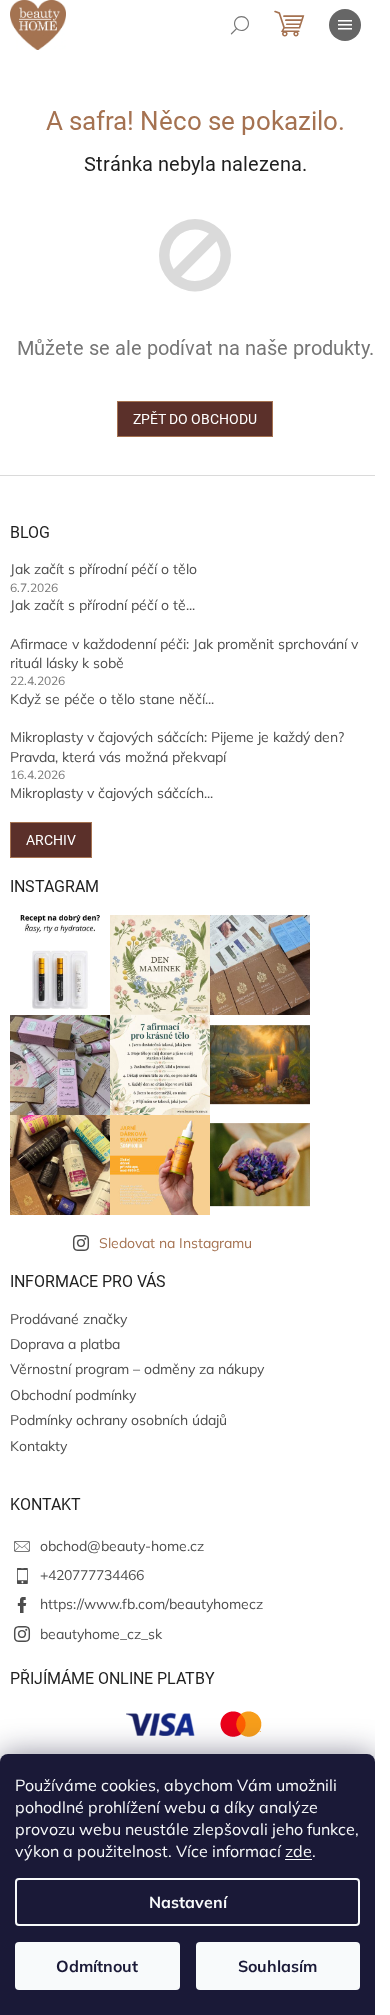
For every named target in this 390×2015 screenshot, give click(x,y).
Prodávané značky (68, 1319)
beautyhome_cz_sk (101, 1634)
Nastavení (188, 1902)
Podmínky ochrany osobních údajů (118, 1420)
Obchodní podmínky (73, 1395)
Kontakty (38, 1446)
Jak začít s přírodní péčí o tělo (103, 569)
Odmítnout (97, 1966)
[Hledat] (240, 25)
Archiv (51, 840)
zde (298, 1851)
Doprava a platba (65, 1344)
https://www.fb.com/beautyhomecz (151, 1604)
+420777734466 (92, 1575)
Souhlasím (277, 1966)
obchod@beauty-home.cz (122, 1546)
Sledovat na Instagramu (175, 1243)
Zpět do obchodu (195, 419)
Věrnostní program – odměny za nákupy (137, 1369)
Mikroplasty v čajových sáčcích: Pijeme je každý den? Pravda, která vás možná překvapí (177, 746)
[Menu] (345, 25)
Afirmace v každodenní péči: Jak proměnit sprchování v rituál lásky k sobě (184, 653)
